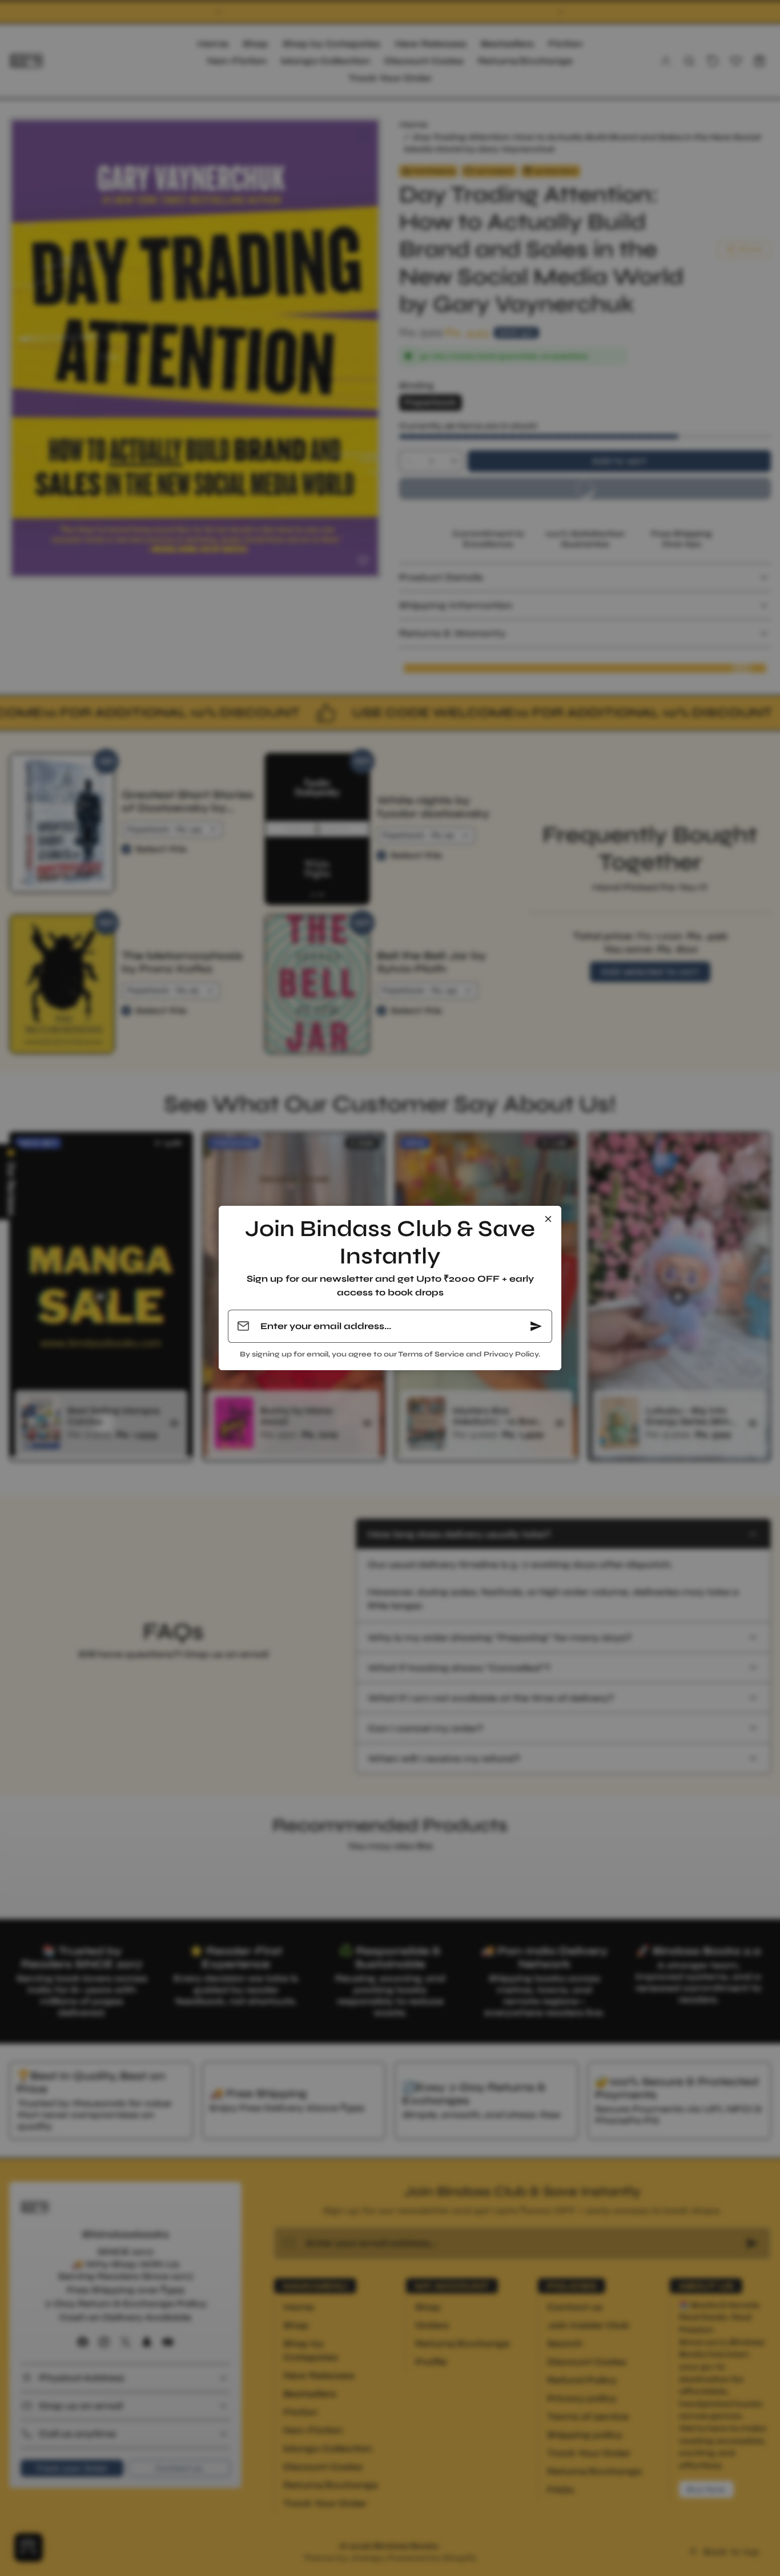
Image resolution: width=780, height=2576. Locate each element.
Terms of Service (431, 1354)
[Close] (548, 1219)
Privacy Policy (511, 1354)
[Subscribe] (536, 1326)
